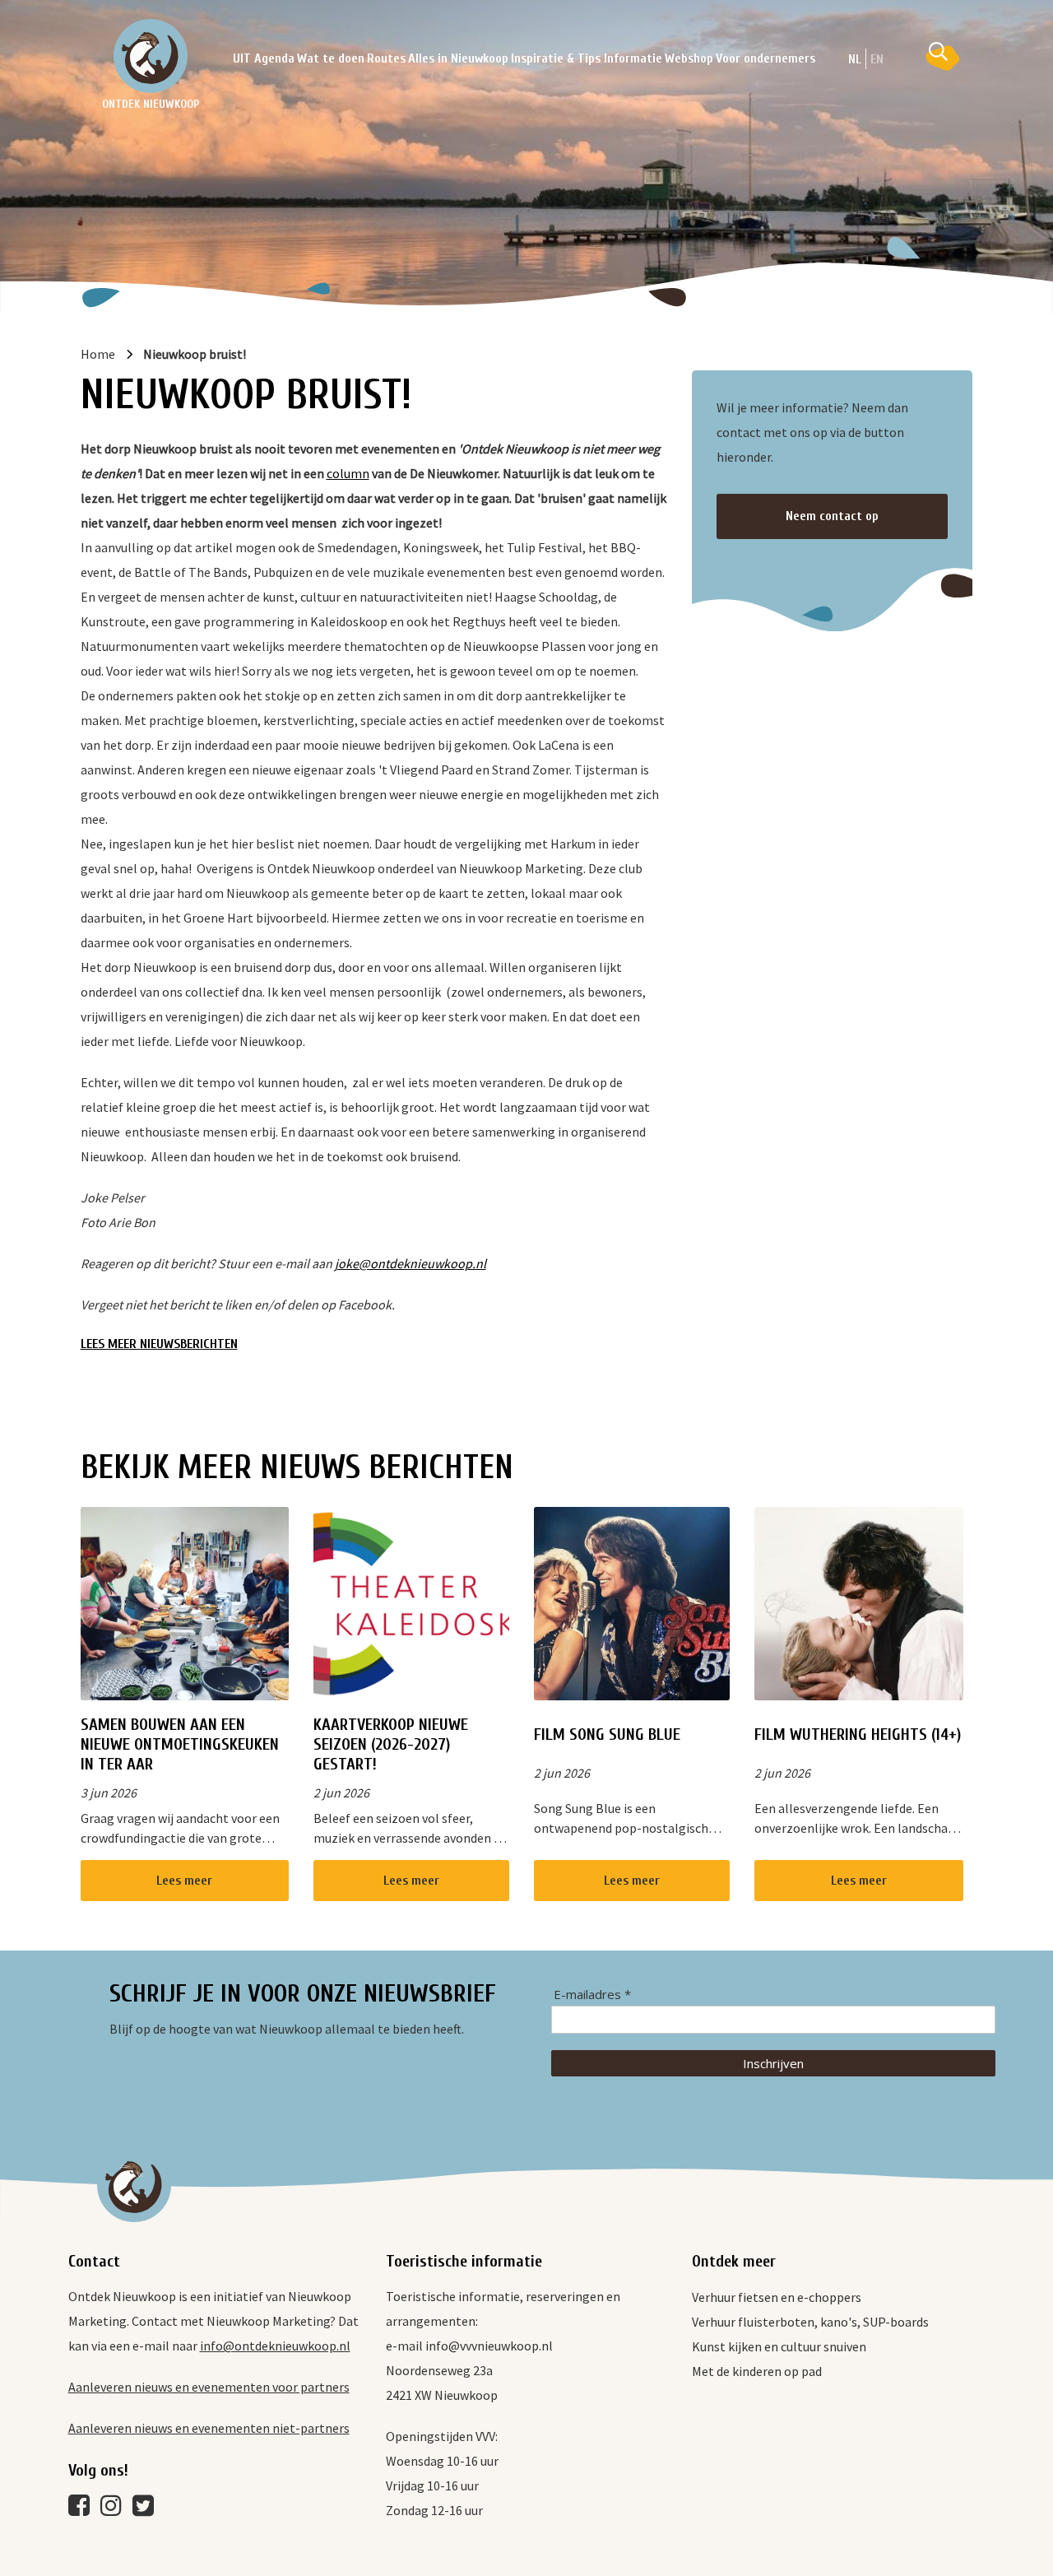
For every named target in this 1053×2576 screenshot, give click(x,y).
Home (98, 354)
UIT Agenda (264, 58)
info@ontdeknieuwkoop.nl (275, 2346)
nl (855, 59)
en (877, 59)
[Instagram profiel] (115, 2509)
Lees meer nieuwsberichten (159, 1344)
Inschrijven (773, 2063)
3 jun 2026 (109, 1793)
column (348, 473)
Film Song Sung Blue (607, 1734)
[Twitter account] (147, 2509)
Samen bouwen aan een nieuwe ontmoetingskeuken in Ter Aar (180, 1744)
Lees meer (184, 1881)
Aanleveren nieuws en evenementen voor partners (209, 2387)
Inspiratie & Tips (556, 58)
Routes (386, 58)
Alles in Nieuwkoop (458, 58)
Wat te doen (331, 58)
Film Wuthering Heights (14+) (858, 1734)
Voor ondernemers (765, 58)
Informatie (633, 58)
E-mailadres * (592, 1995)
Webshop (689, 58)
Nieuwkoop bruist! (195, 354)
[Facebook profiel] (83, 2509)
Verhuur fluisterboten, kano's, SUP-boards (810, 2322)
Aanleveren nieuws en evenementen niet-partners (209, 2428)
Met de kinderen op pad (757, 2371)
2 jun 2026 (341, 1793)
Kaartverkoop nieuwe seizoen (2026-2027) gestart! (391, 1744)
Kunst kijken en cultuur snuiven (779, 2346)
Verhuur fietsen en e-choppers (777, 2297)
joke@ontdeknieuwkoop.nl (411, 1263)
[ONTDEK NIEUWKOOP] (151, 56)
